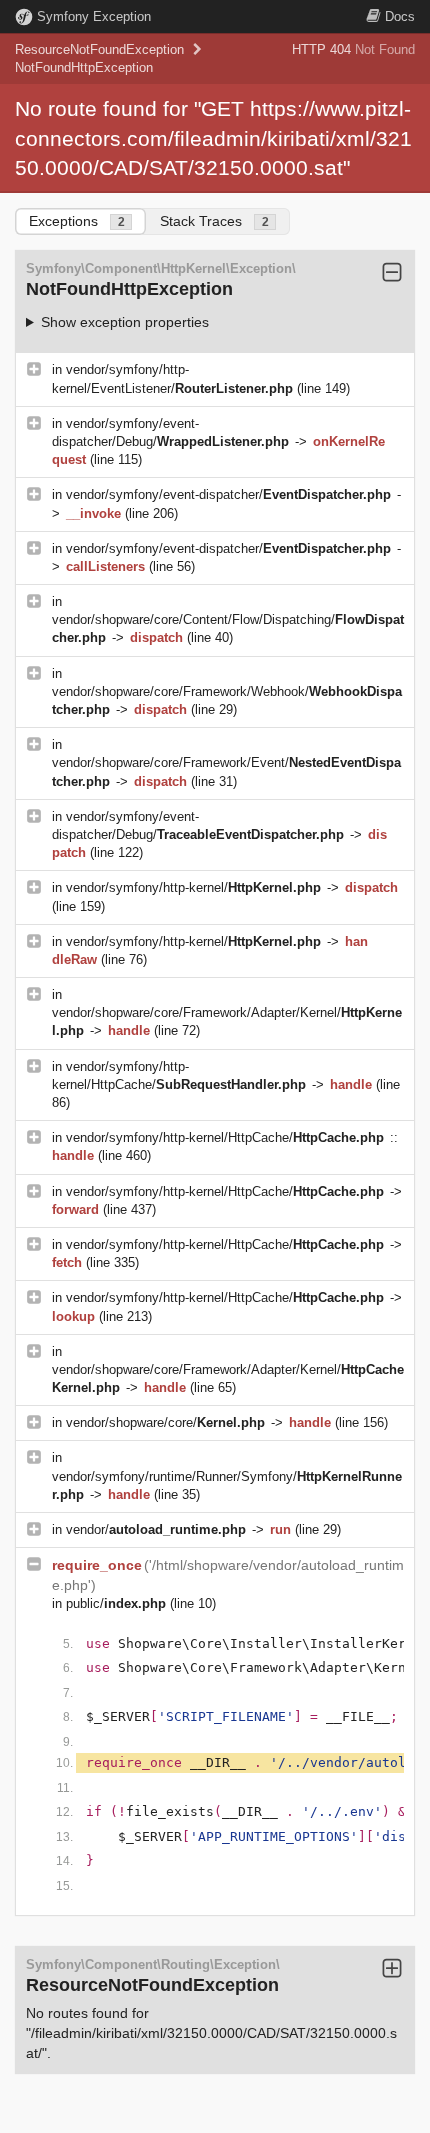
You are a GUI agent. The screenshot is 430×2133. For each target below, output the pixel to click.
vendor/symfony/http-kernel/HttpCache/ (225, 1137)
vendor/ (156, 1529)
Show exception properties (125, 322)
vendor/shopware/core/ (165, 1422)
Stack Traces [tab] (214, 221)
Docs (400, 16)
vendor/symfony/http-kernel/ (193, 887)
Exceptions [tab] (77, 221)
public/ (116, 1603)
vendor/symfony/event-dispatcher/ (228, 494)
